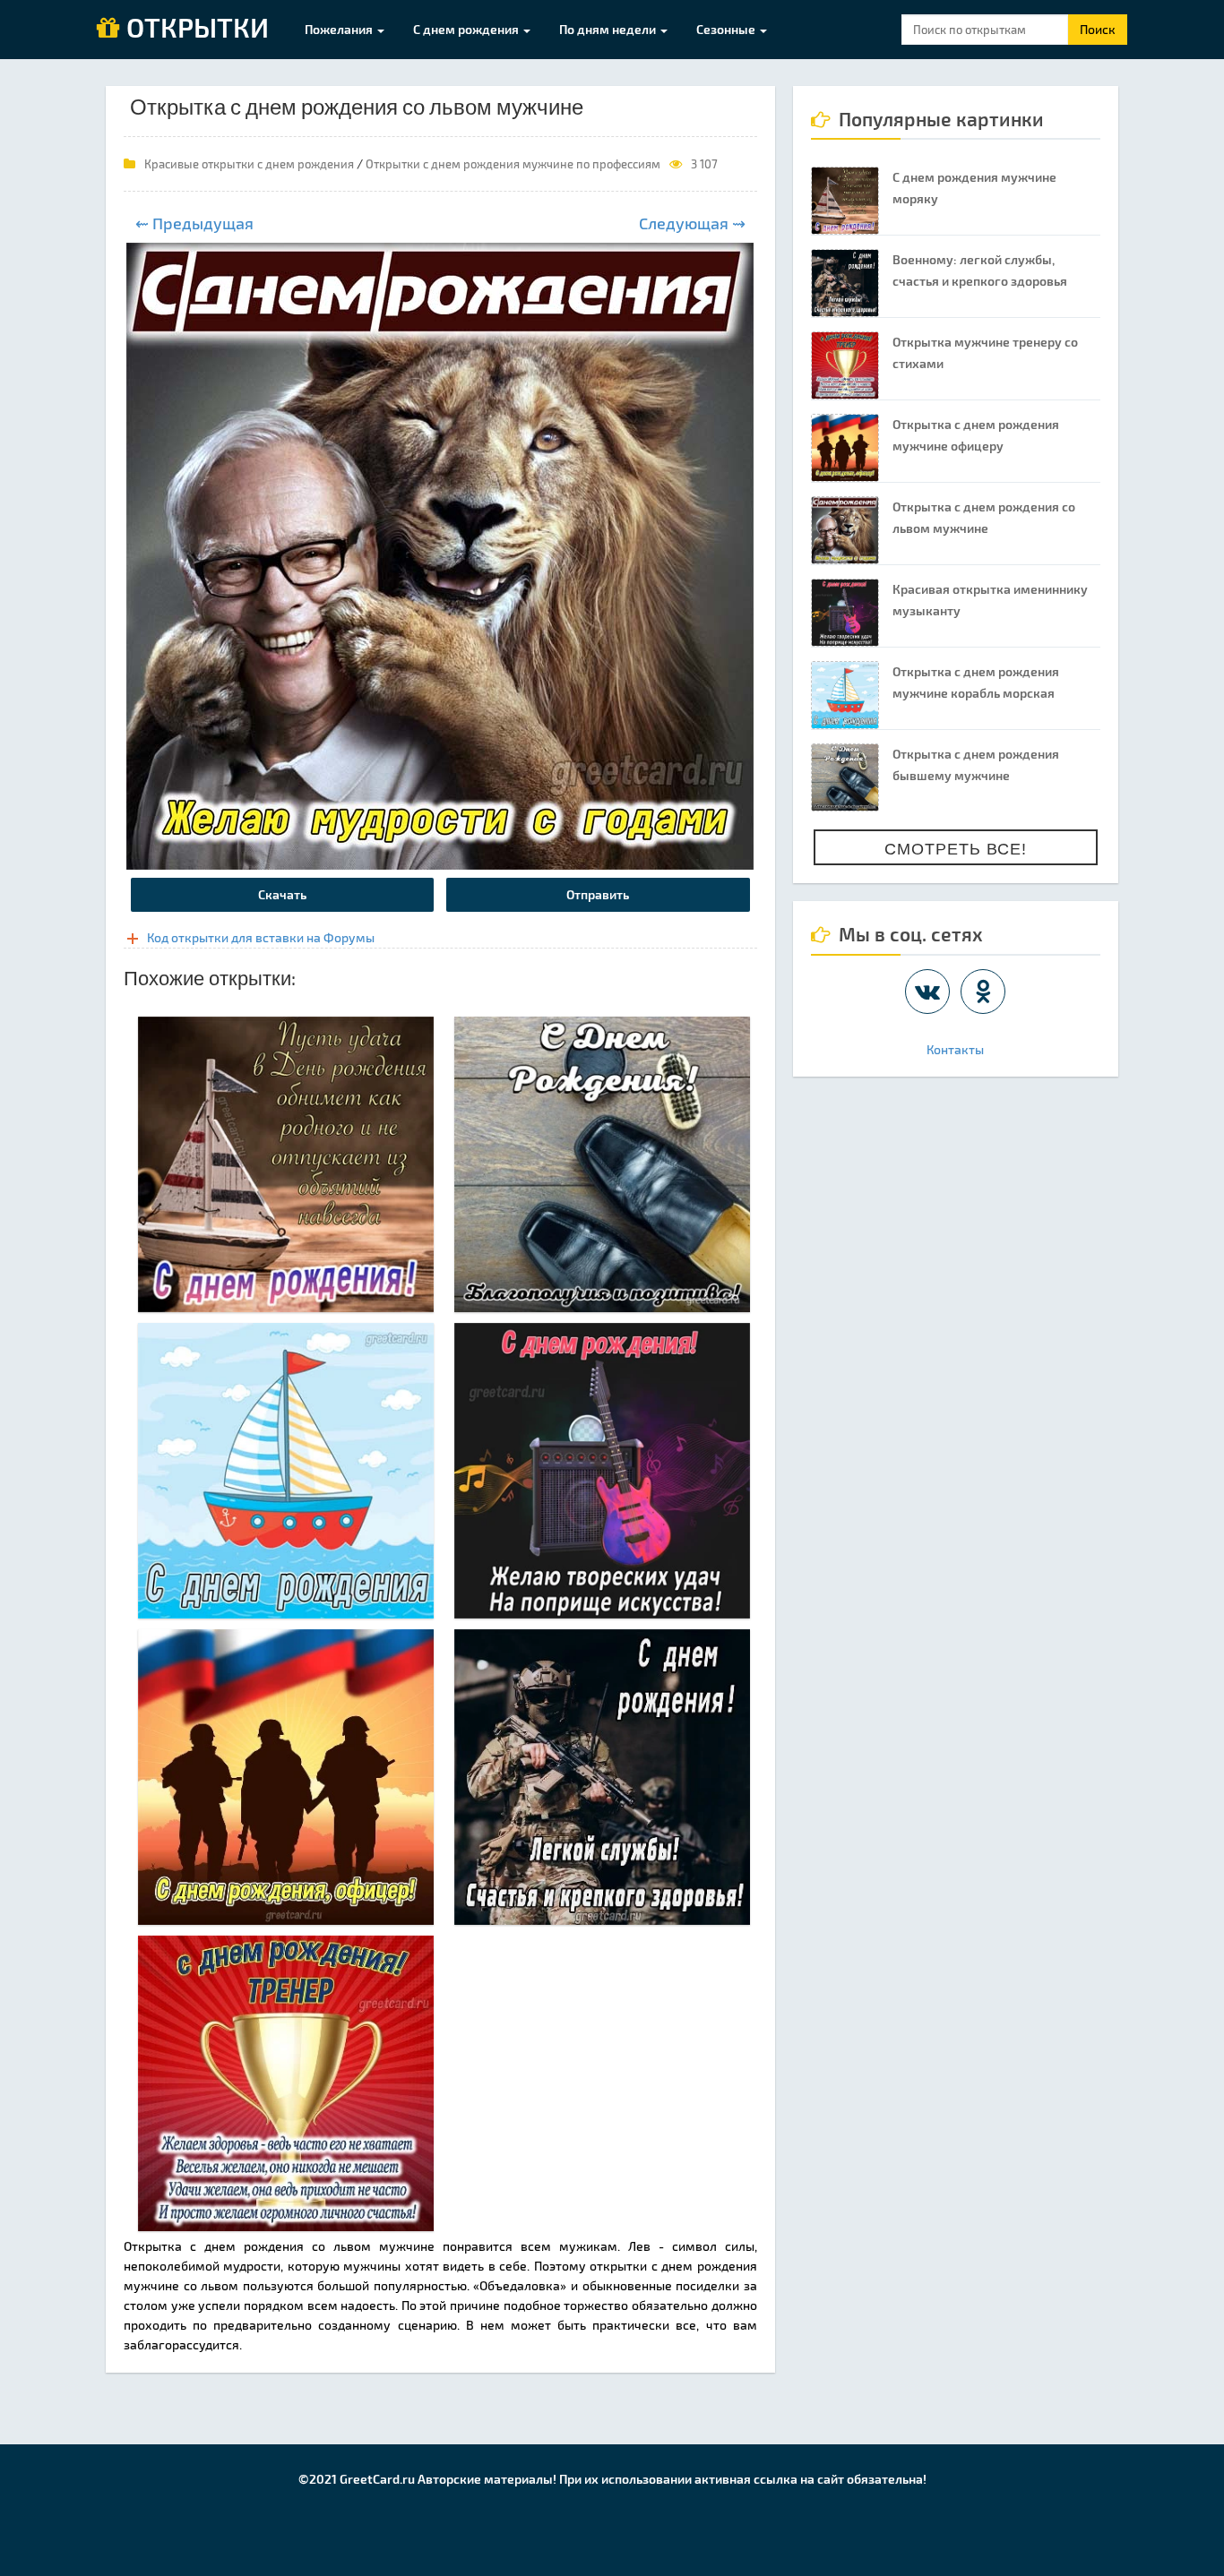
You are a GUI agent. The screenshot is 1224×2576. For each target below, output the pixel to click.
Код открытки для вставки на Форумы (261, 937)
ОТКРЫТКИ (194, 29)
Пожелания (340, 29)
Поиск (1098, 29)
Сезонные (727, 29)
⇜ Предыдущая (194, 223)
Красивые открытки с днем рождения (249, 164)
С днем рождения (467, 29)
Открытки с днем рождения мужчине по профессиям (513, 164)
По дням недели (609, 29)
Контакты (955, 1049)
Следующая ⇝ (692, 223)
